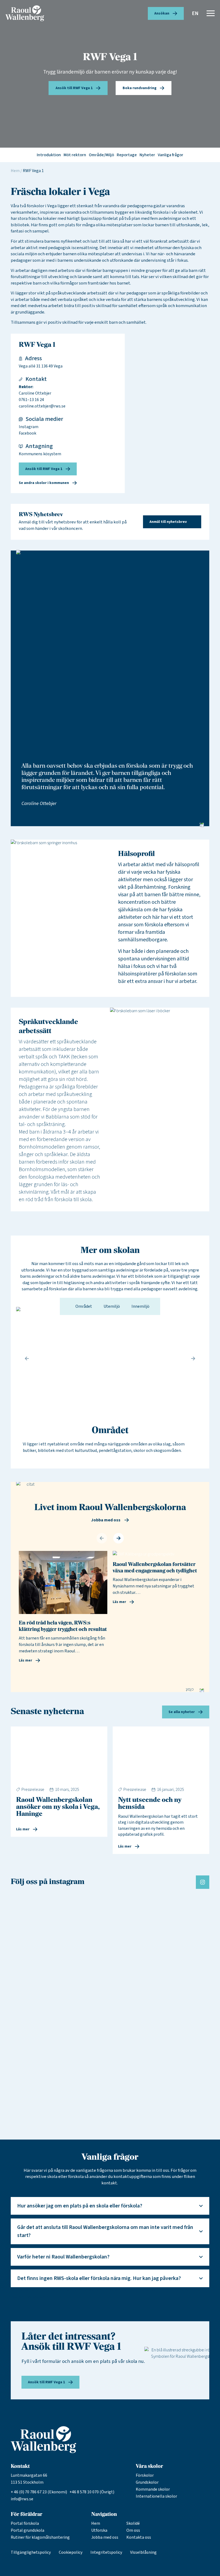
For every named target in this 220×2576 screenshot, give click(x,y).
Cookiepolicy (71, 2552)
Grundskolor (147, 2482)
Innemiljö (140, 1306)
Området (83, 1306)
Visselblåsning (143, 2552)
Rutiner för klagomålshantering (40, 2537)
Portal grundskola (27, 2530)
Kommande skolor (153, 2489)
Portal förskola (25, 2523)
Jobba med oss (105, 2537)
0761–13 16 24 (31, 400)
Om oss (133, 2530)
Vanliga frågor (170, 155)
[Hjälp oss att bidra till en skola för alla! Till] (177, 2065)
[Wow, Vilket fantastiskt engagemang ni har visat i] (43, 2046)
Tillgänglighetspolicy (31, 2552)
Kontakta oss (139, 2537)
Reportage (127, 155)
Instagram (29, 427)
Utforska (99, 2530)
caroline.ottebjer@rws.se (42, 406)
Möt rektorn (75, 155)
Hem (15, 171)
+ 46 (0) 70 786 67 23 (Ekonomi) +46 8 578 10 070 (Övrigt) (63, 2492)
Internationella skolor (156, 2496)
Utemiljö (111, 1306)
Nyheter (147, 155)
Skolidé (133, 2523)
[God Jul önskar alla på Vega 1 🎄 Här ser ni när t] (43, 1919)
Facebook (27, 433)
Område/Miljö (101, 155)
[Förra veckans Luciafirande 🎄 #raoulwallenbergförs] (110, 1907)
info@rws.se (22, 2499)
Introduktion (49, 155)
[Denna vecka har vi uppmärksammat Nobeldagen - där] (177, 1948)
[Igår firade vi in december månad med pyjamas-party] (110, 2036)
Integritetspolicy (106, 2552)
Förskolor (145, 2475)
